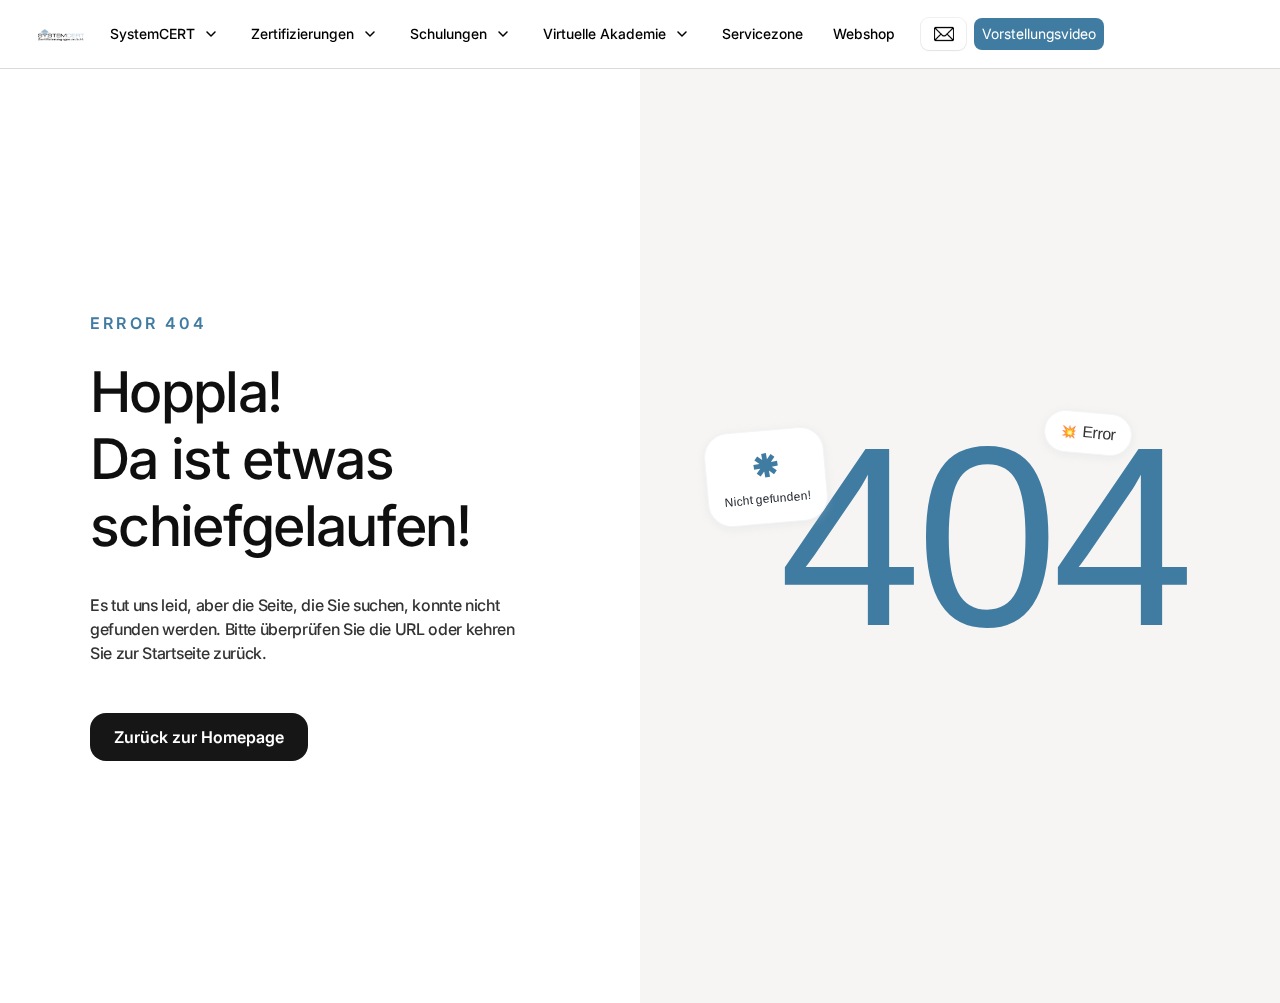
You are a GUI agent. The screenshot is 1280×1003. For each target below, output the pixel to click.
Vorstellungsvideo (1039, 33)
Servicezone (762, 33)
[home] (61, 34)
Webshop (864, 33)
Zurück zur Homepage (199, 737)
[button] (165, 34)
